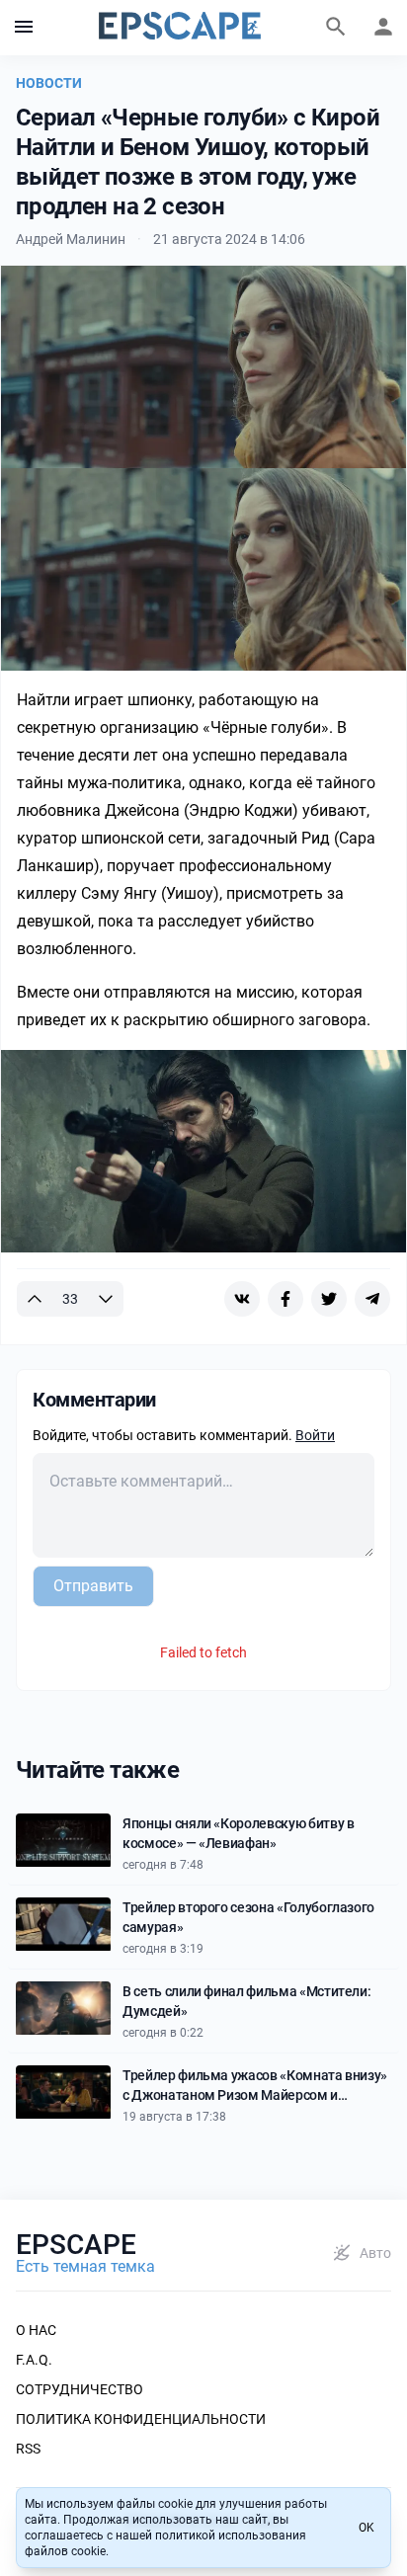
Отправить (93, 1586)
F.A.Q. (34, 2360)
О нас (36, 2330)
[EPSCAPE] (180, 28)
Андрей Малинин (71, 239)
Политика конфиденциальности (141, 2419)
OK (366, 2528)
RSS (28, 2449)
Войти (315, 1435)
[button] (24, 28)
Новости (49, 83)
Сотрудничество (80, 2389)
